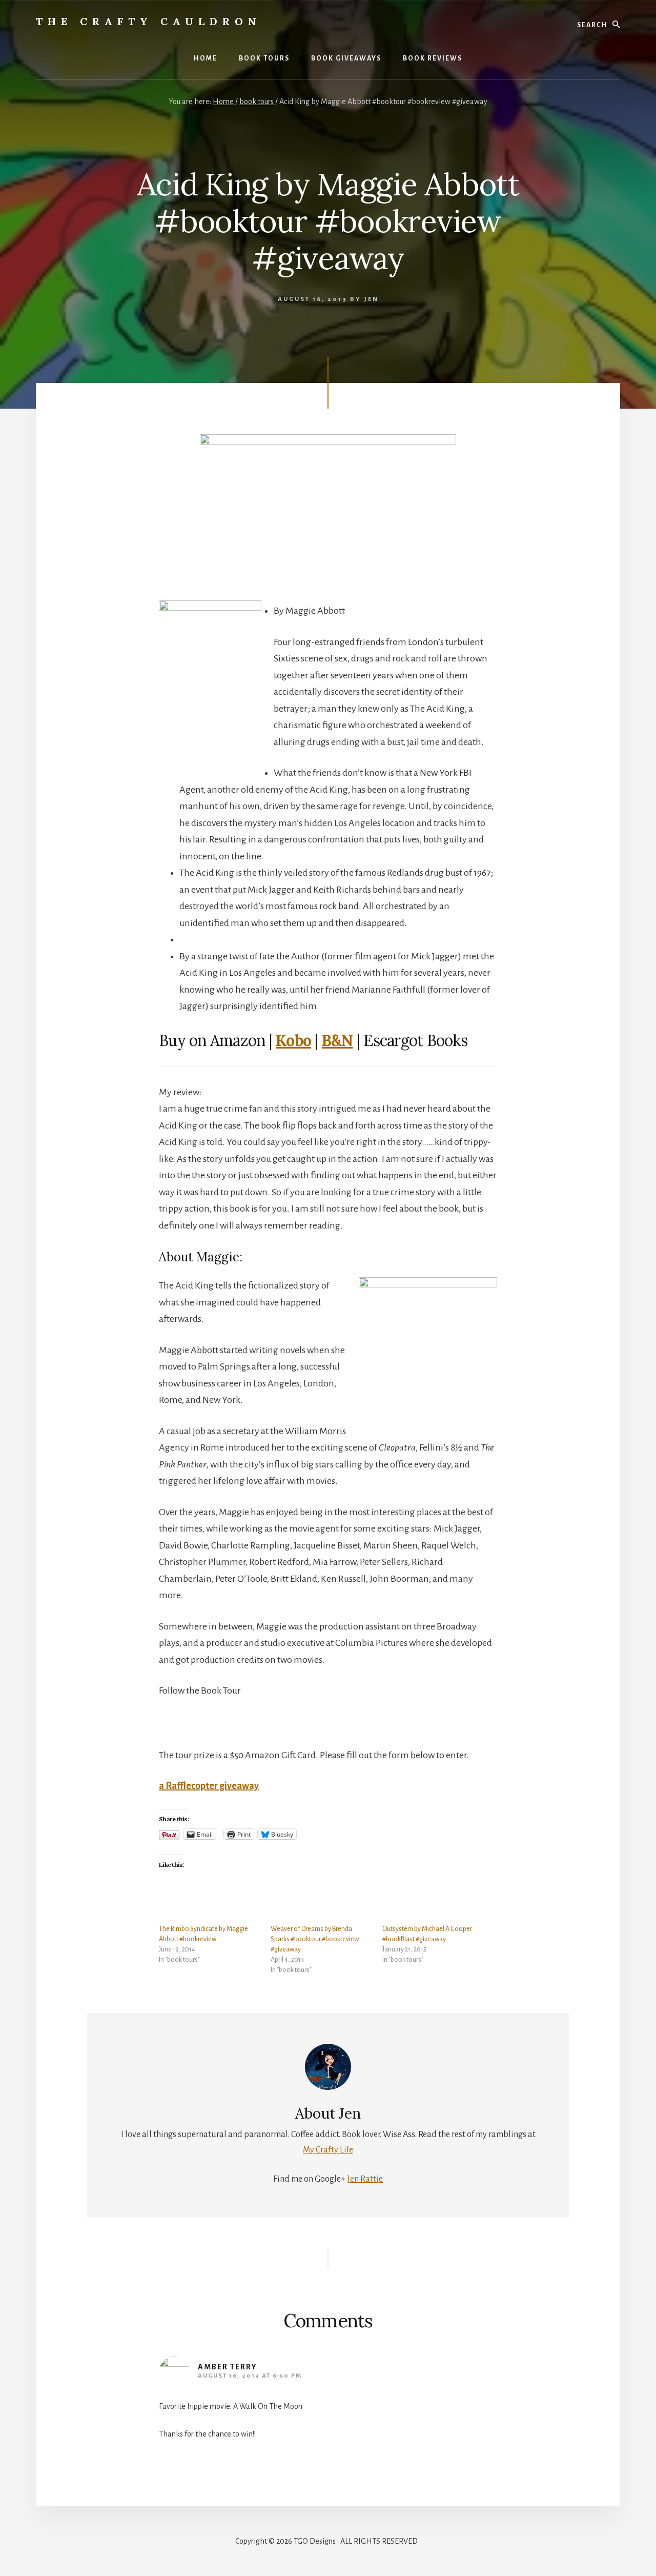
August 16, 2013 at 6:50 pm (250, 2376)
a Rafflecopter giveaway (209, 1786)
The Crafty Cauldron (149, 21)
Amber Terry (228, 2367)
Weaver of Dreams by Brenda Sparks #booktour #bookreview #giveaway (315, 1939)
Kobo (293, 1040)
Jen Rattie (365, 2179)
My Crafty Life (328, 2150)
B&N (337, 1040)
